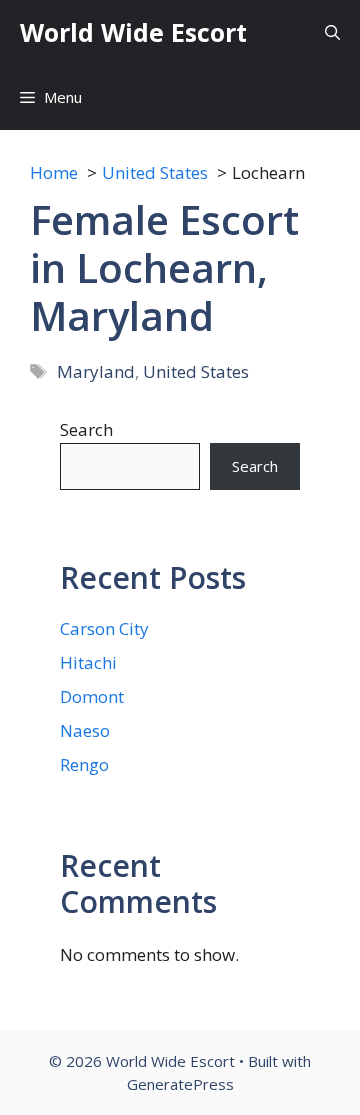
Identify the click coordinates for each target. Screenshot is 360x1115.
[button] (332, 32)
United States (196, 371)
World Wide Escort (133, 32)
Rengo (84, 764)
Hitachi (88, 662)
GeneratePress (180, 1084)
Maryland (96, 371)
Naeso (85, 730)
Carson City (104, 628)
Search (86, 429)
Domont (92, 696)
